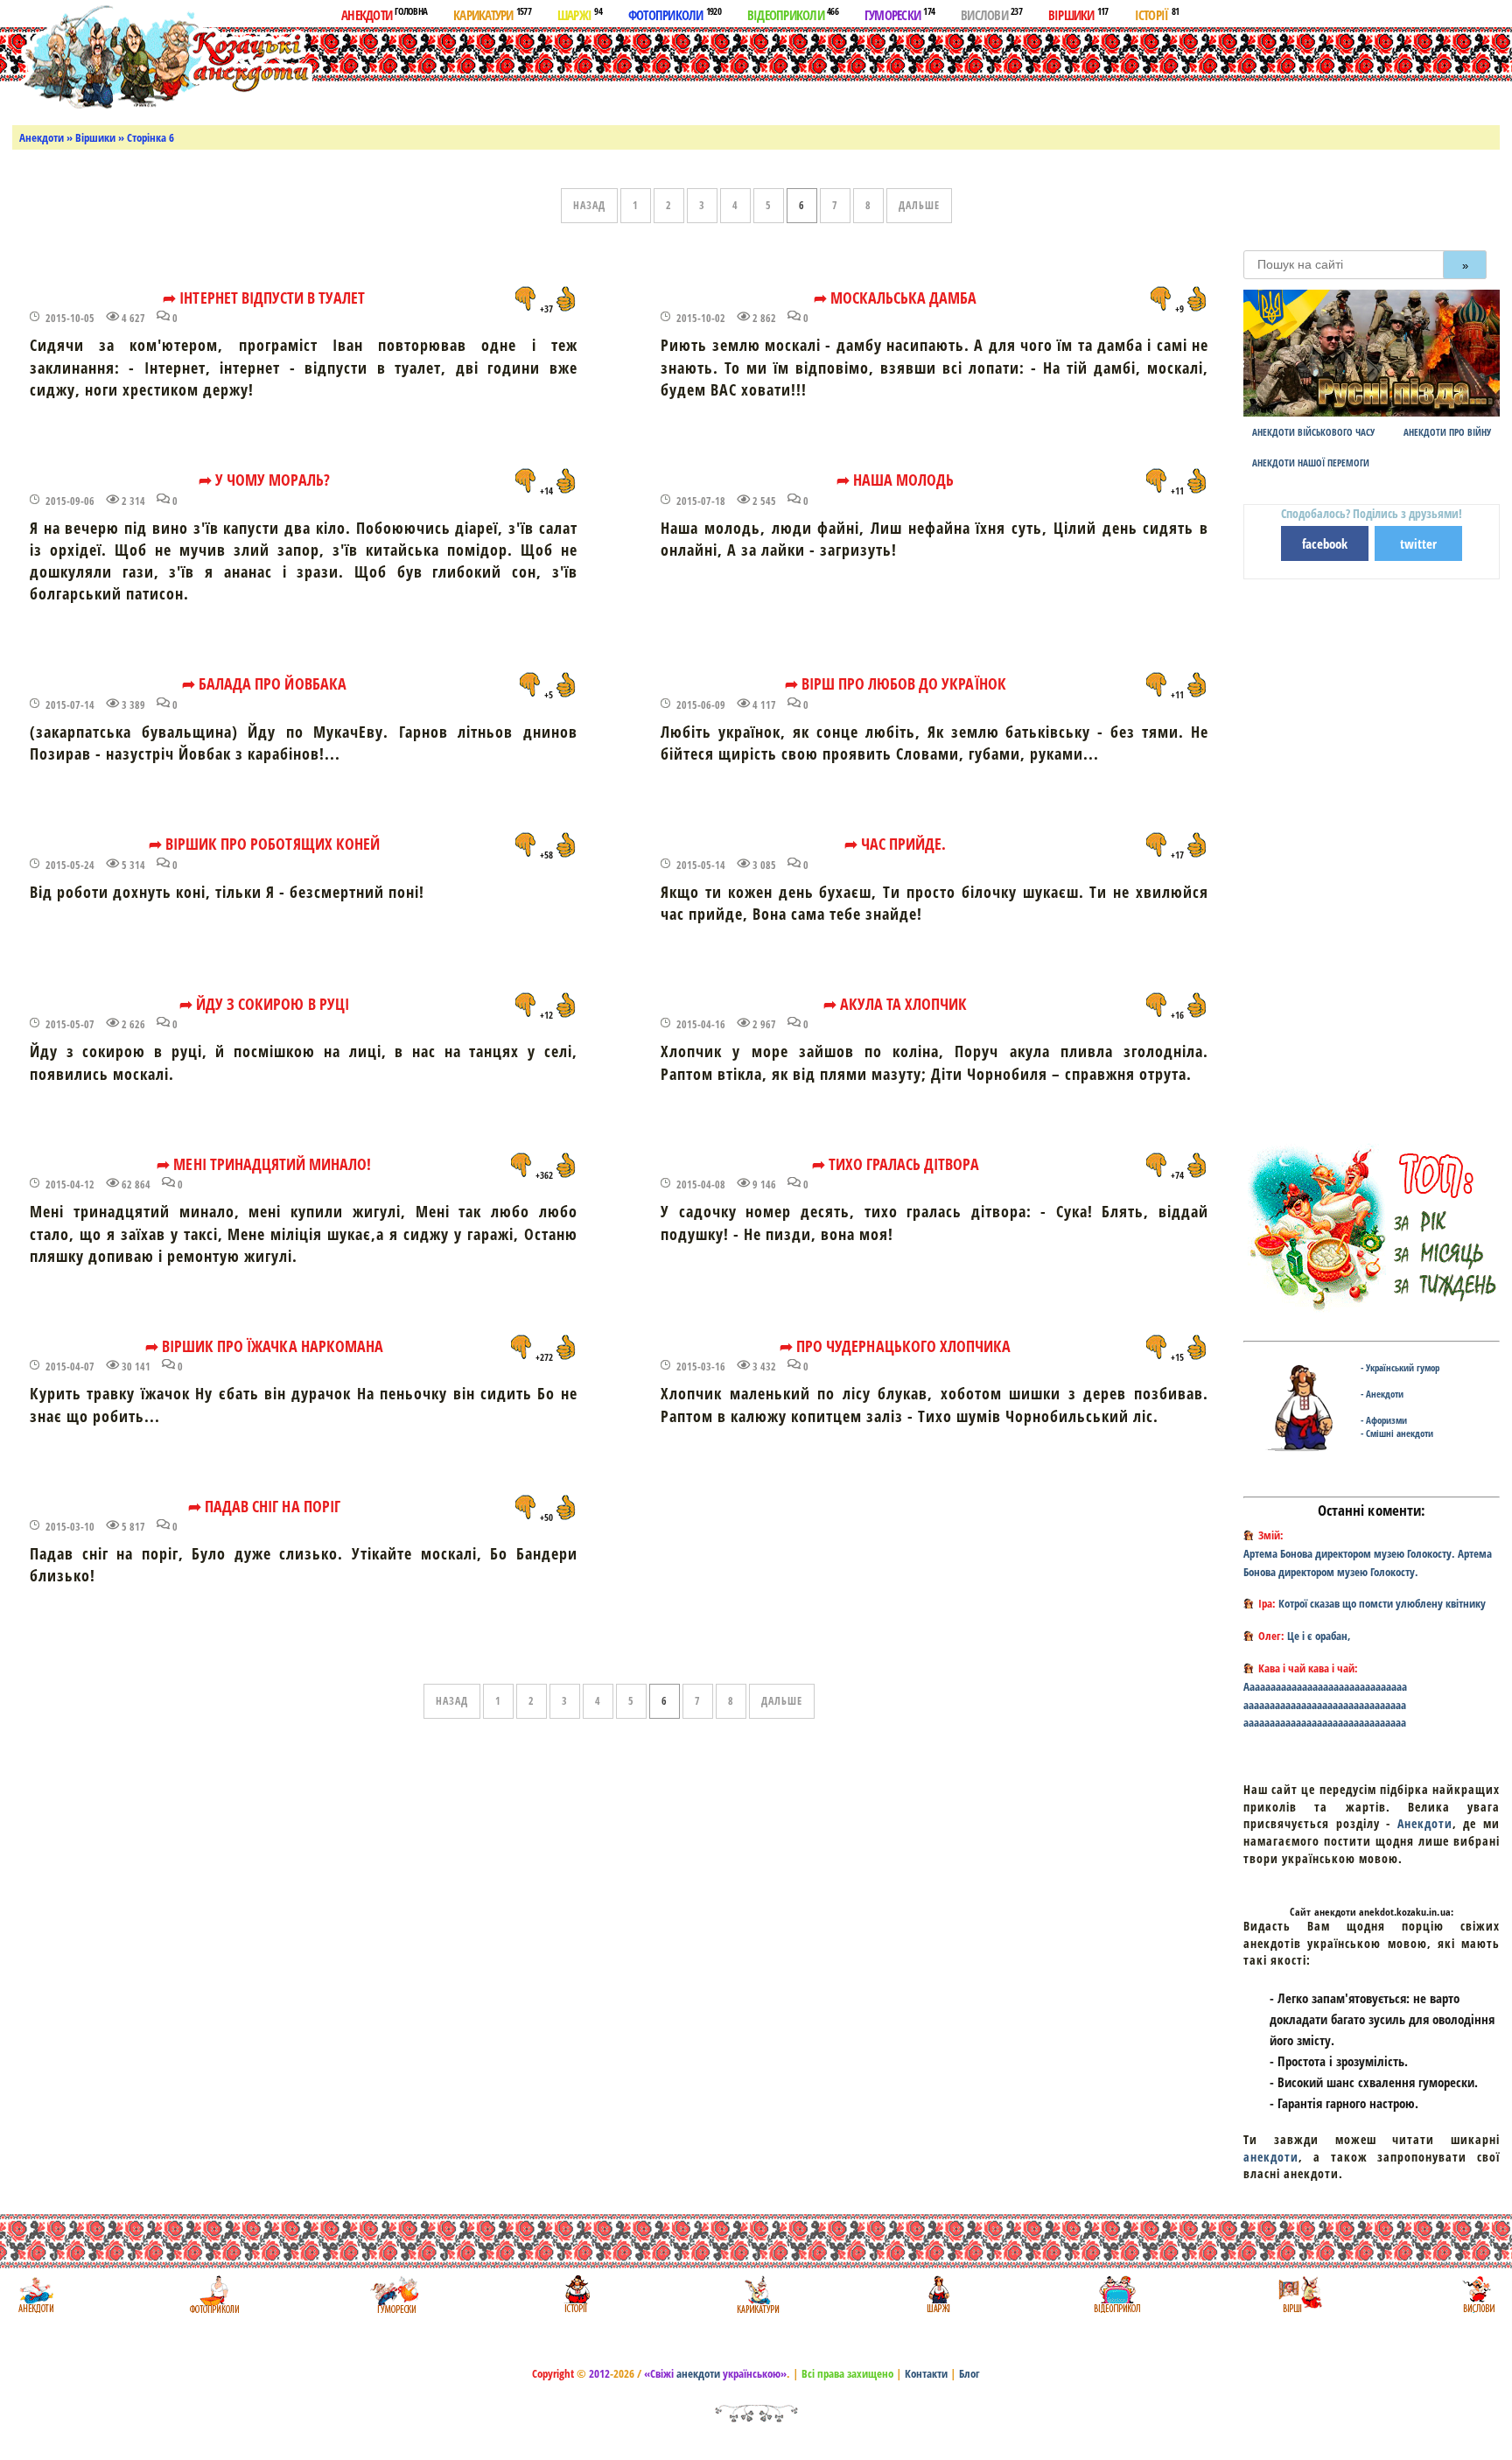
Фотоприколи (675, 14)
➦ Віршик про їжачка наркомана (264, 1346)
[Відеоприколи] (1117, 2294)
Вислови (991, 14)
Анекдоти (384, 14)
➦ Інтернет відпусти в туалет (264, 298)
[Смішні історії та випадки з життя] (575, 2294)
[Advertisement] (777, 73)
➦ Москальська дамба (896, 298)
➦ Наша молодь (896, 480)
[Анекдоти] (161, 59)
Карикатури (492, 14)
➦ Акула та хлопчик (896, 1004)
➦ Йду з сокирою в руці (264, 1004)
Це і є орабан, (1319, 1636)
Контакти (926, 2373)
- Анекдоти (1382, 1394)
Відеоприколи (793, 14)
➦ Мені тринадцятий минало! (264, 1164)
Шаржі (580, 14)
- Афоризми (1384, 1420)
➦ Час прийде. (896, 844)
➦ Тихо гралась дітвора (896, 1164)
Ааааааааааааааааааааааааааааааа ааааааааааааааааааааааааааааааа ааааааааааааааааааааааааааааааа (1325, 1705)
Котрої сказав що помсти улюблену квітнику (1382, 1603)
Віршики (1078, 14)
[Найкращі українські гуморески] (395, 2294)
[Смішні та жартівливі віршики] (1298, 2294)
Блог (969, 2373)
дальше (919, 205)
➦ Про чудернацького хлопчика (895, 1346)
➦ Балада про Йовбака (264, 683)
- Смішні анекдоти (1397, 1433)
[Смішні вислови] (1478, 2294)
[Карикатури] (756, 2294)
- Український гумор (1400, 1367)
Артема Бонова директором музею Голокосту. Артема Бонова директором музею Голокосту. (1368, 1563)
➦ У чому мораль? (264, 480)
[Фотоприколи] (214, 2294)
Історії (1157, 14)
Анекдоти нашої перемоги (1311, 463)
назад (589, 205)
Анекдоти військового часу (1313, 432)
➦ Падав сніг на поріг (264, 1506)
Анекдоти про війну (1447, 432)
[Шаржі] (937, 2294)
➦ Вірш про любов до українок (896, 683)
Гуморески (899, 14)
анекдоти (1271, 2157)
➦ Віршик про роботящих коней (264, 844)
